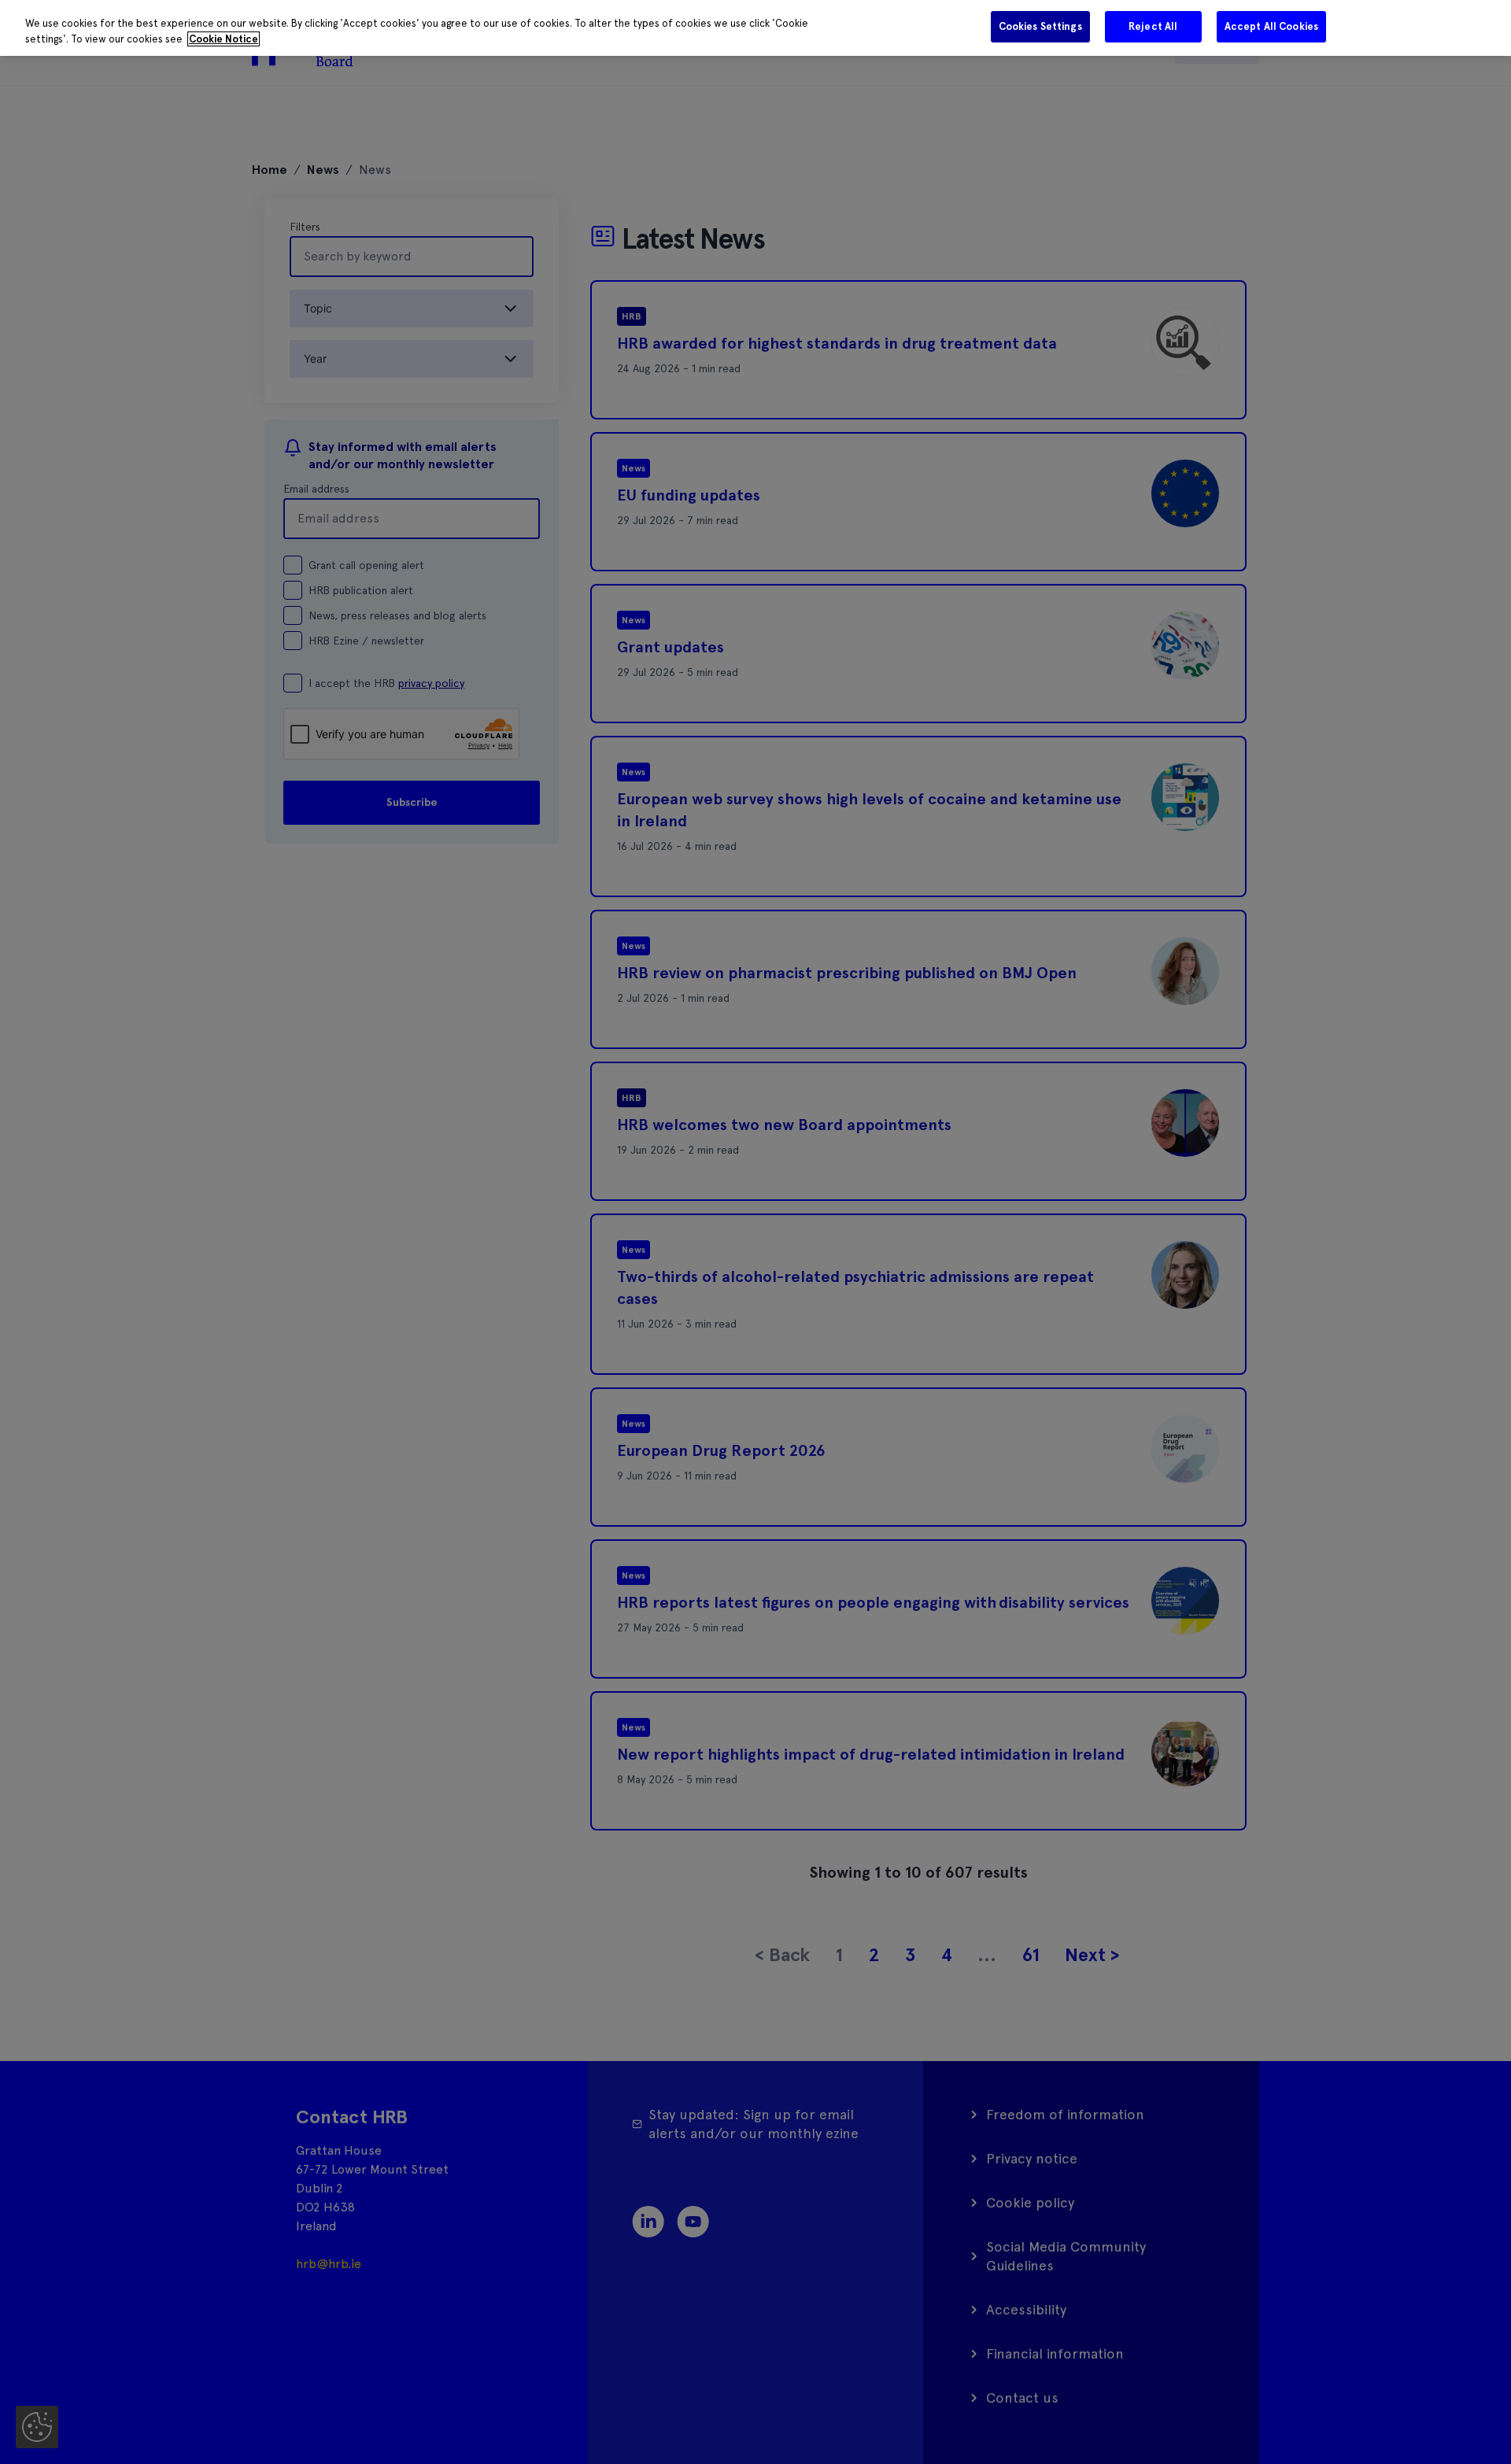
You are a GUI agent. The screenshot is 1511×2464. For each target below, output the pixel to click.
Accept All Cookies (1271, 26)
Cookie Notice (224, 39)
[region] (755, 28)
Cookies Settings (1040, 26)
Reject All (1153, 26)
